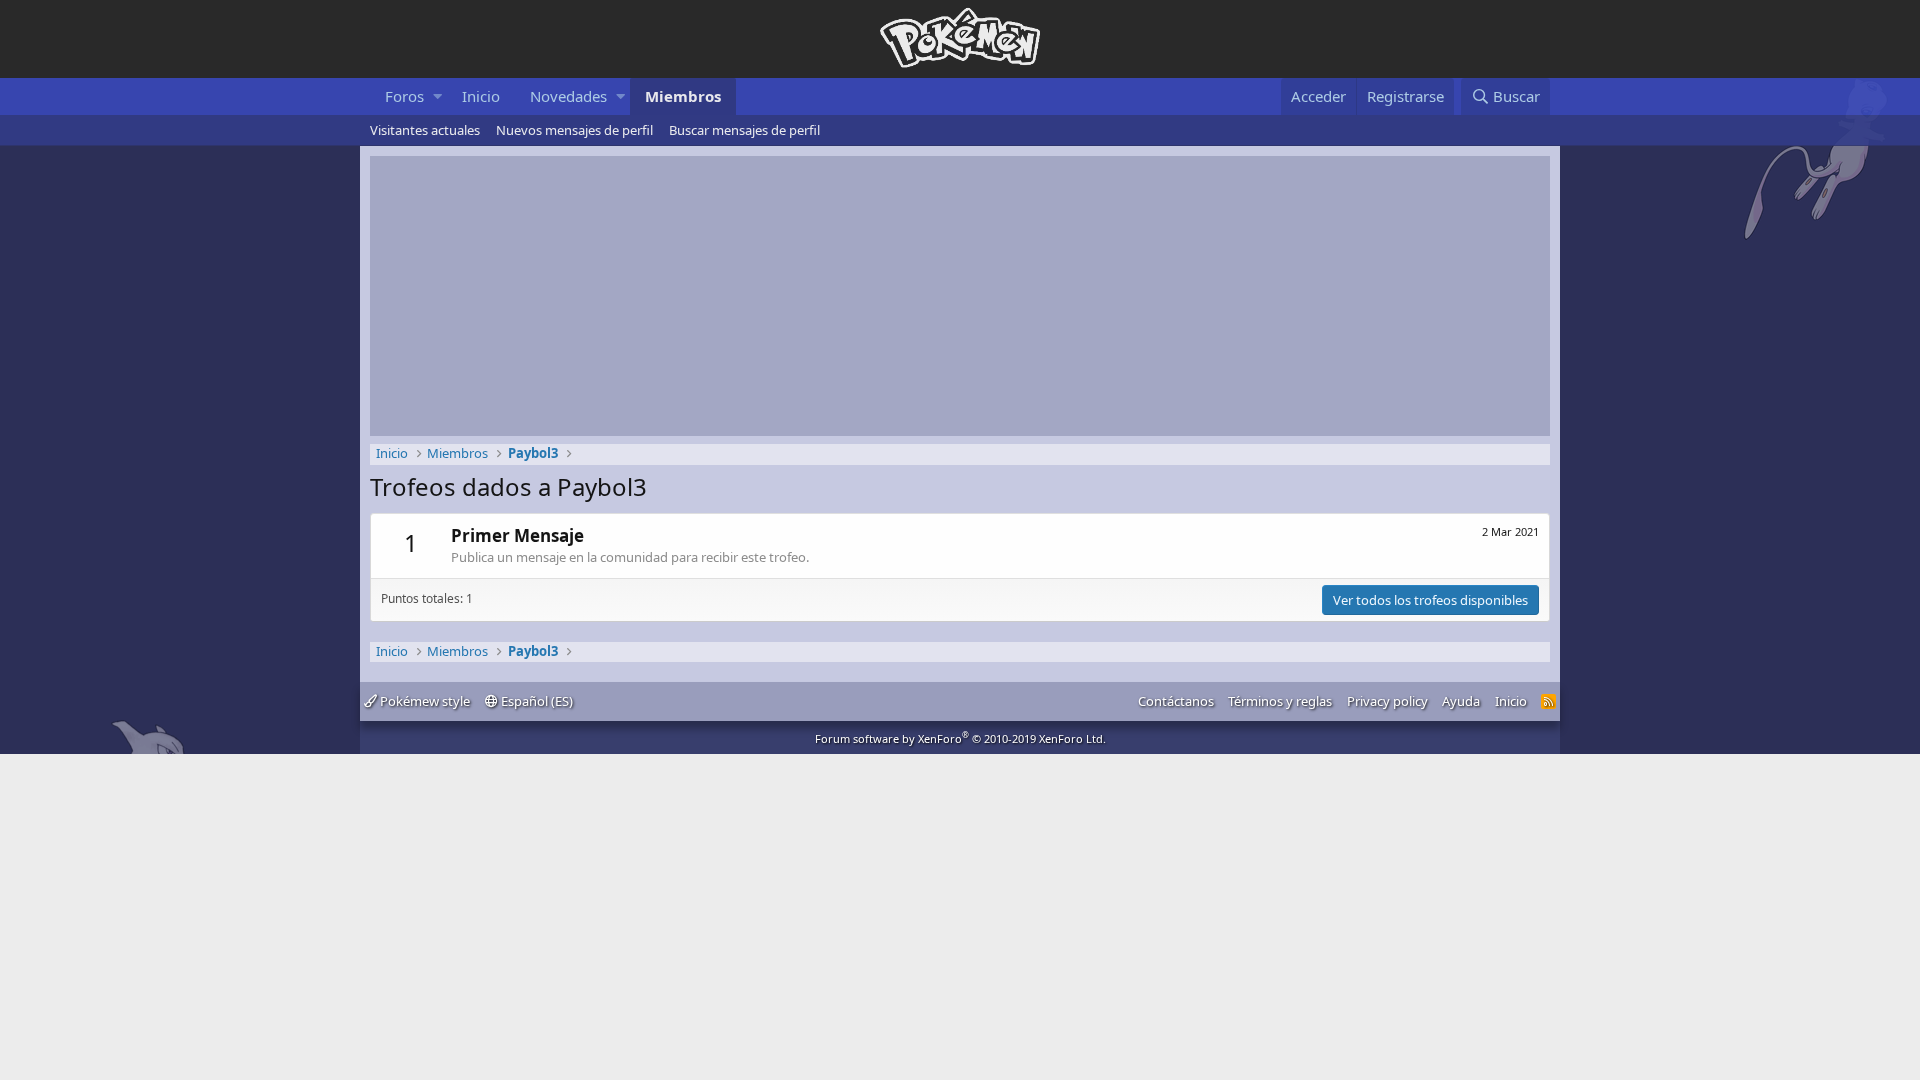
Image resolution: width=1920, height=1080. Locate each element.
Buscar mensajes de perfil (744, 130)
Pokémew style (423, 701)
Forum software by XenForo (960, 738)
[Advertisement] (960, 296)
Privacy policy (1387, 701)
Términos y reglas (1280, 701)
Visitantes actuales (425, 130)
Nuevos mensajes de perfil (574, 130)
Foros (404, 96)
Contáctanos (1176, 701)
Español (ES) (535, 701)
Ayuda (1461, 701)
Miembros (683, 96)
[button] (437, 96)
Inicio (481, 96)
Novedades (568, 96)
